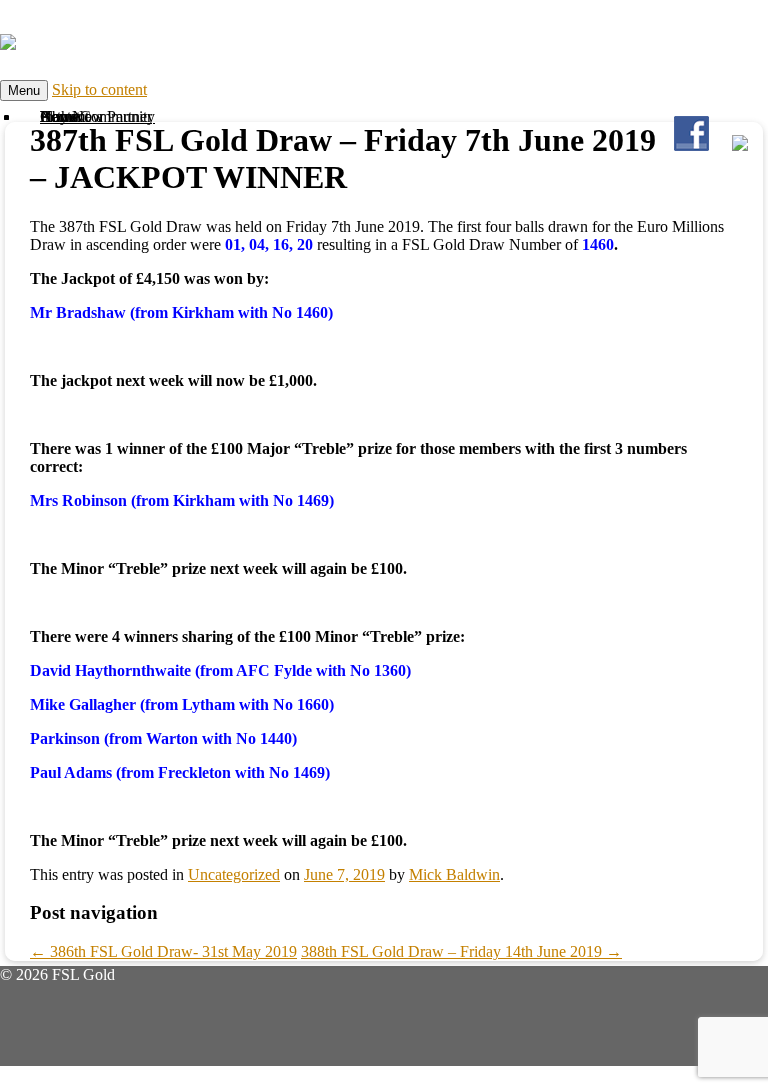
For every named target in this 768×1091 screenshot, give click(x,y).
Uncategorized (234, 874)
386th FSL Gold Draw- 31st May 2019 (163, 951)
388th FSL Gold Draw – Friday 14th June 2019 (461, 951)
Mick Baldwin (454, 874)
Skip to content (99, 89)
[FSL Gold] (8, 39)
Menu (24, 90)
